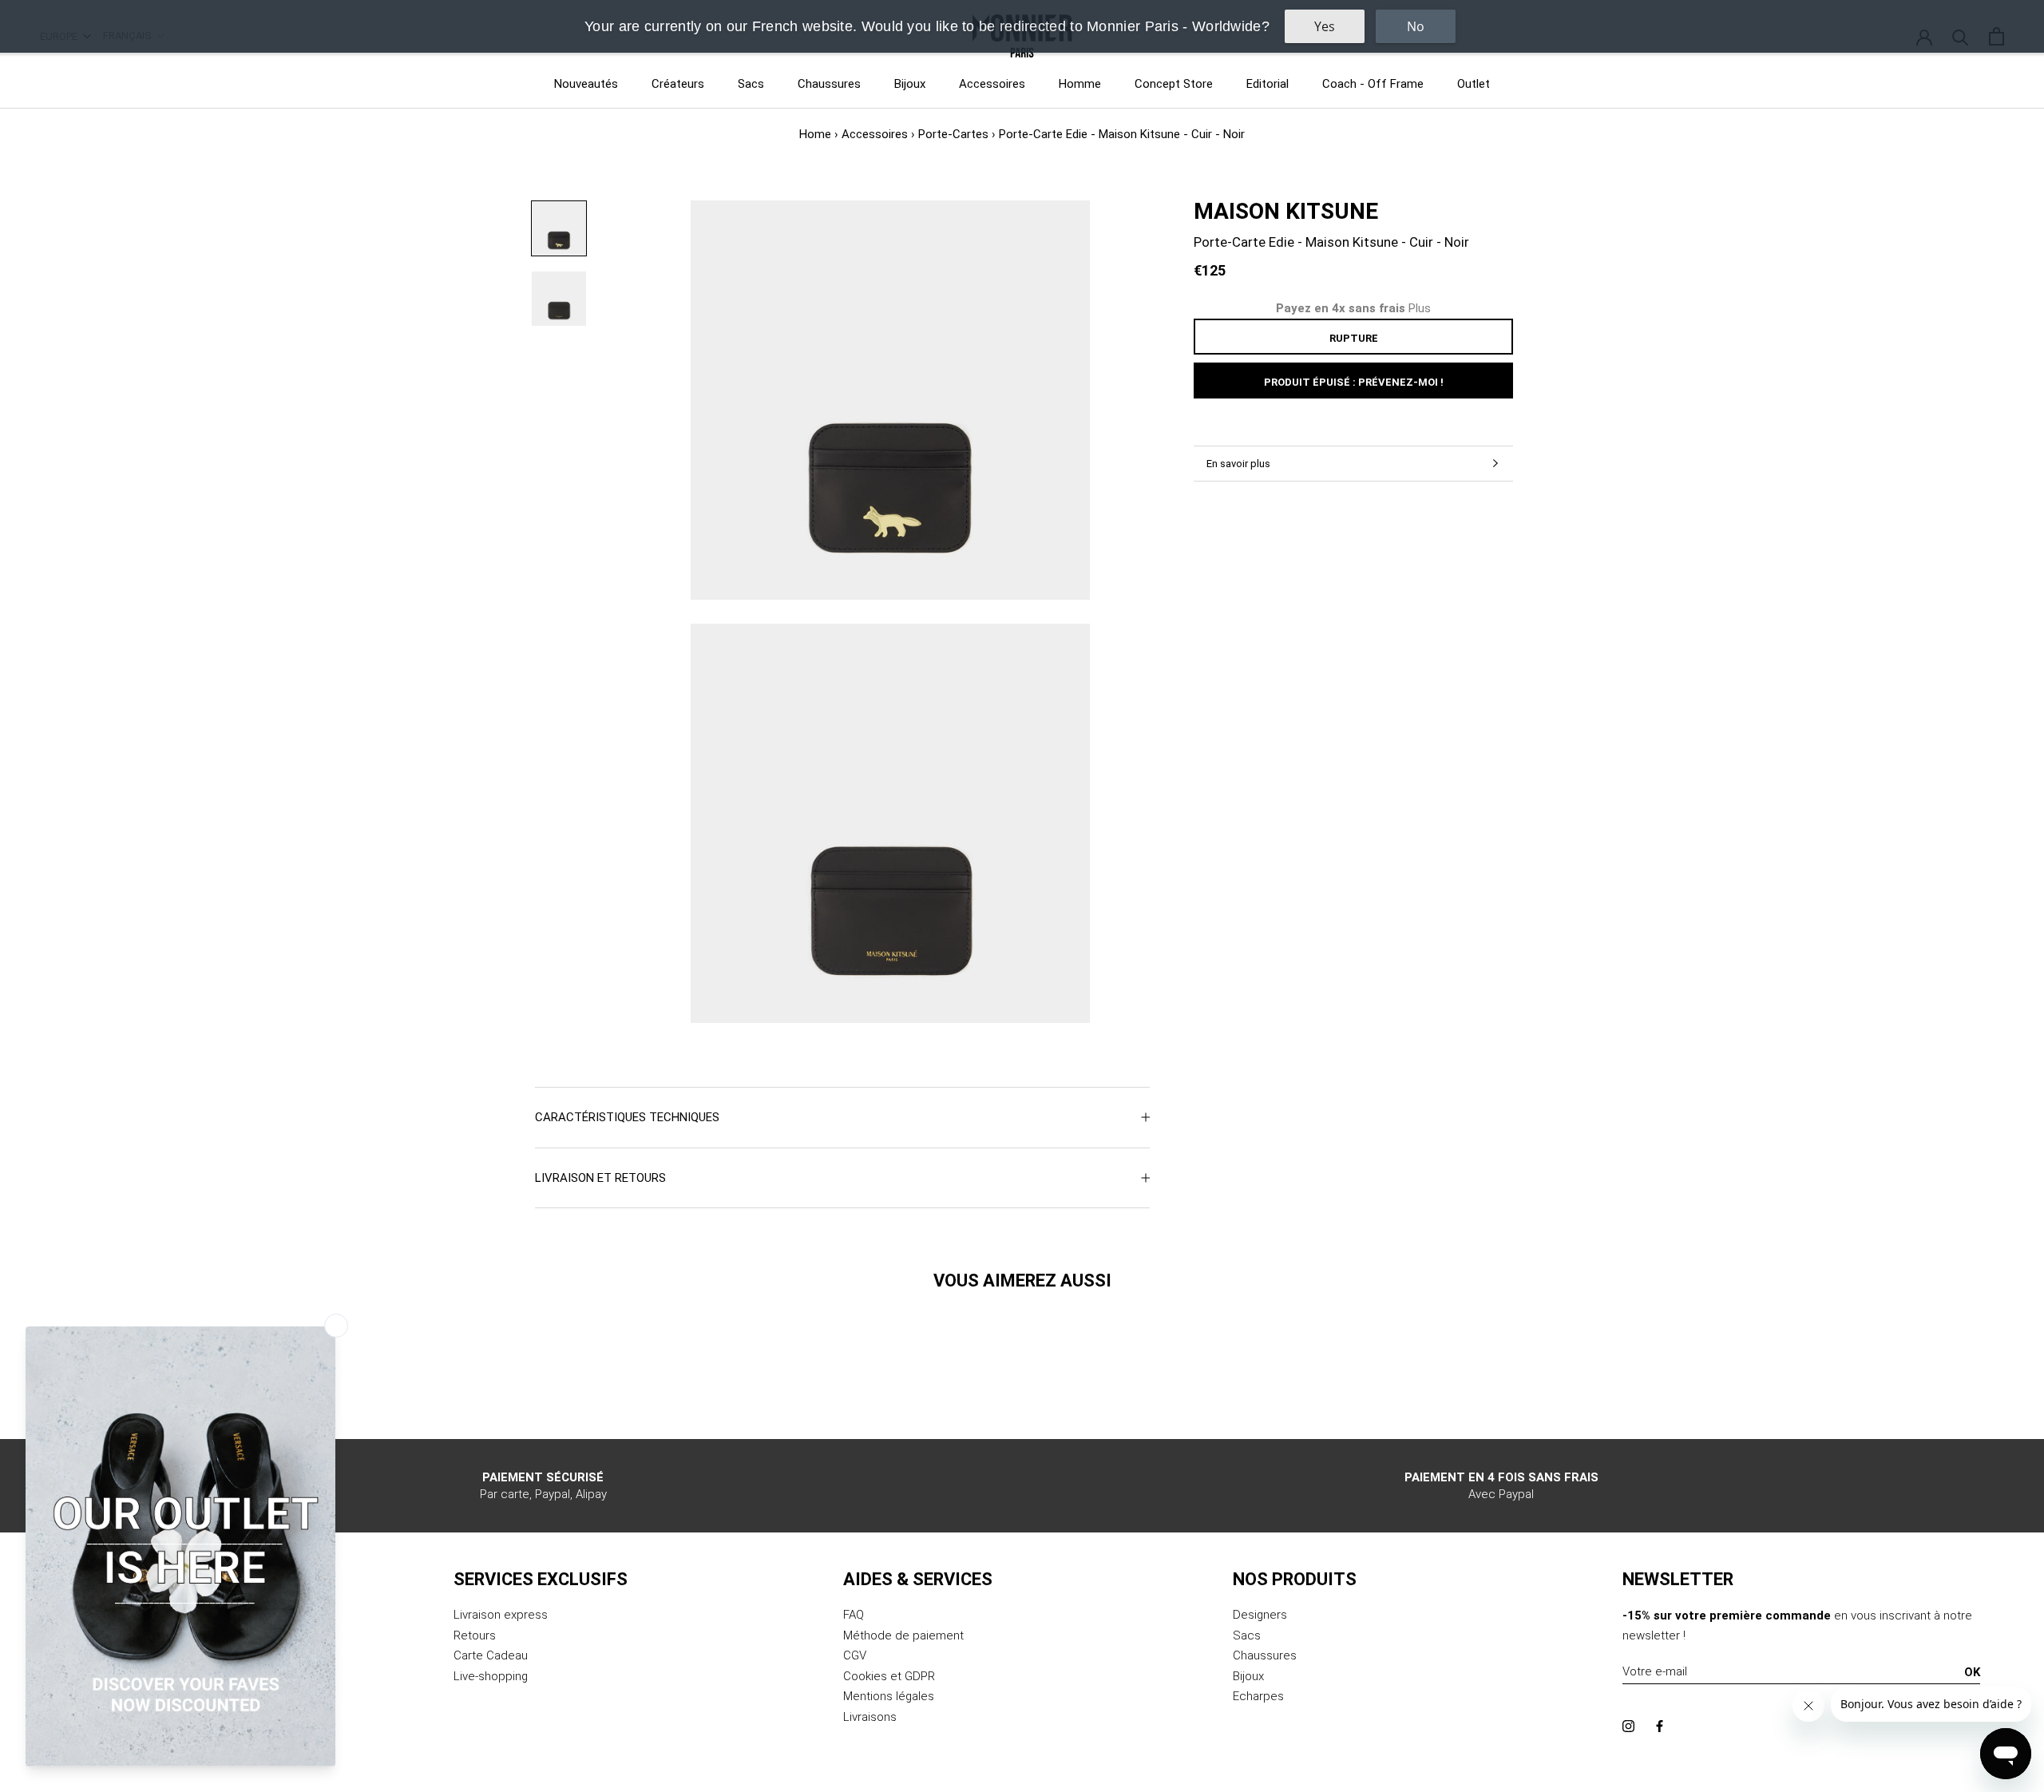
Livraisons (870, 1717)
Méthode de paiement (903, 1635)
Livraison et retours (600, 1178)
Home (815, 134)
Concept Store (1174, 84)
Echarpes (1258, 1696)
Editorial (1268, 84)
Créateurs (678, 84)
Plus (1420, 308)
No (1416, 26)
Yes (1325, 26)
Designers (1260, 1615)
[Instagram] (1628, 1726)
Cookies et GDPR (889, 1676)
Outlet (1474, 84)
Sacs (751, 84)
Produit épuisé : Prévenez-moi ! (1354, 382)
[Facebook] (1660, 1726)
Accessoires (992, 84)
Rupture (1354, 338)
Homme (1080, 84)
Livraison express (501, 1615)
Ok (1972, 1672)
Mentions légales (889, 1696)
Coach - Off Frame (1373, 84)
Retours (475, 1635)
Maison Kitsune (1286, 211)
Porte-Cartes (953, 134)
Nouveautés (586, 84)
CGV (855, 1655)
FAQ (854, 1615)
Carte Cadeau (491, 1655)
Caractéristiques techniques (627, 1117)
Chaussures (829, 84)
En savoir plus (1238, 464)
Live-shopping (491, 1676)
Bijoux (910, 84)
